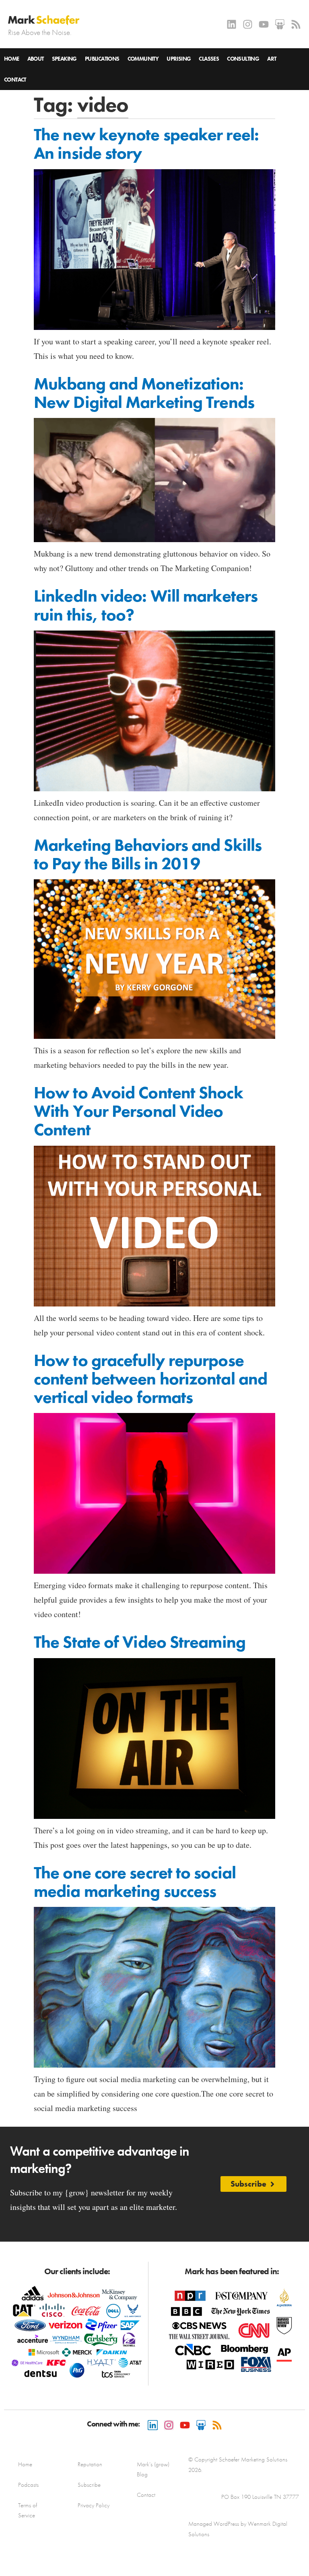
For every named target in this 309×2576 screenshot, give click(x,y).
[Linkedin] (232, 24)
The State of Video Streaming (140, 1642)
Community (143, 59)
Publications (102, 59)
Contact (15, 80)
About (36, 59)
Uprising (179, 59)
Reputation (90, 2464)
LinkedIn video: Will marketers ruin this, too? (146, 605)
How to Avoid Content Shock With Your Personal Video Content (138, 1111)
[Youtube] (264, 24)
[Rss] (296, 24)
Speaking (64, 59)
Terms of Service (28, 2510)
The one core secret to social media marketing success (135, 1882)
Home (12, 59)
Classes (209, 59)
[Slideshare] (280, 24)
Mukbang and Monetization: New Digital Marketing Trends (144, 393)
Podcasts (28, 2485)
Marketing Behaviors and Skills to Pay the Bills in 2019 (148, 854)
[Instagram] (248, 24)
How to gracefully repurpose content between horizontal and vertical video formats (150, 1379)
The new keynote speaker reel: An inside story (146, 144)
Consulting (243, 59)
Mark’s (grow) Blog (153, 2469)
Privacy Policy (94, 2505)
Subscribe (89, 2485)
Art (272, 59)
